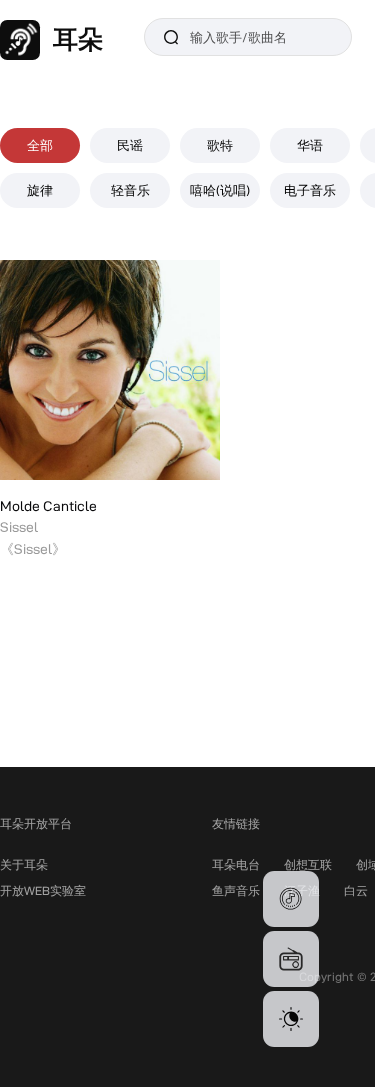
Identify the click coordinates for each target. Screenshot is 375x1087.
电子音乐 (310, 190)
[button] (291, 899)
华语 (310, 145)
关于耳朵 (24, 864)
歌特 (220, 145)
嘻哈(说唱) (220, 190)
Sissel (19, 527)
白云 (356, 890)
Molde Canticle (48, 506)
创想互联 (308, 864)
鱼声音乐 (236, 890)
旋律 (40, 190)
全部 (40, 145)
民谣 (130, 145)
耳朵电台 (236, 864)
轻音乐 (130, 190)
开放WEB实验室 (43, 890)
